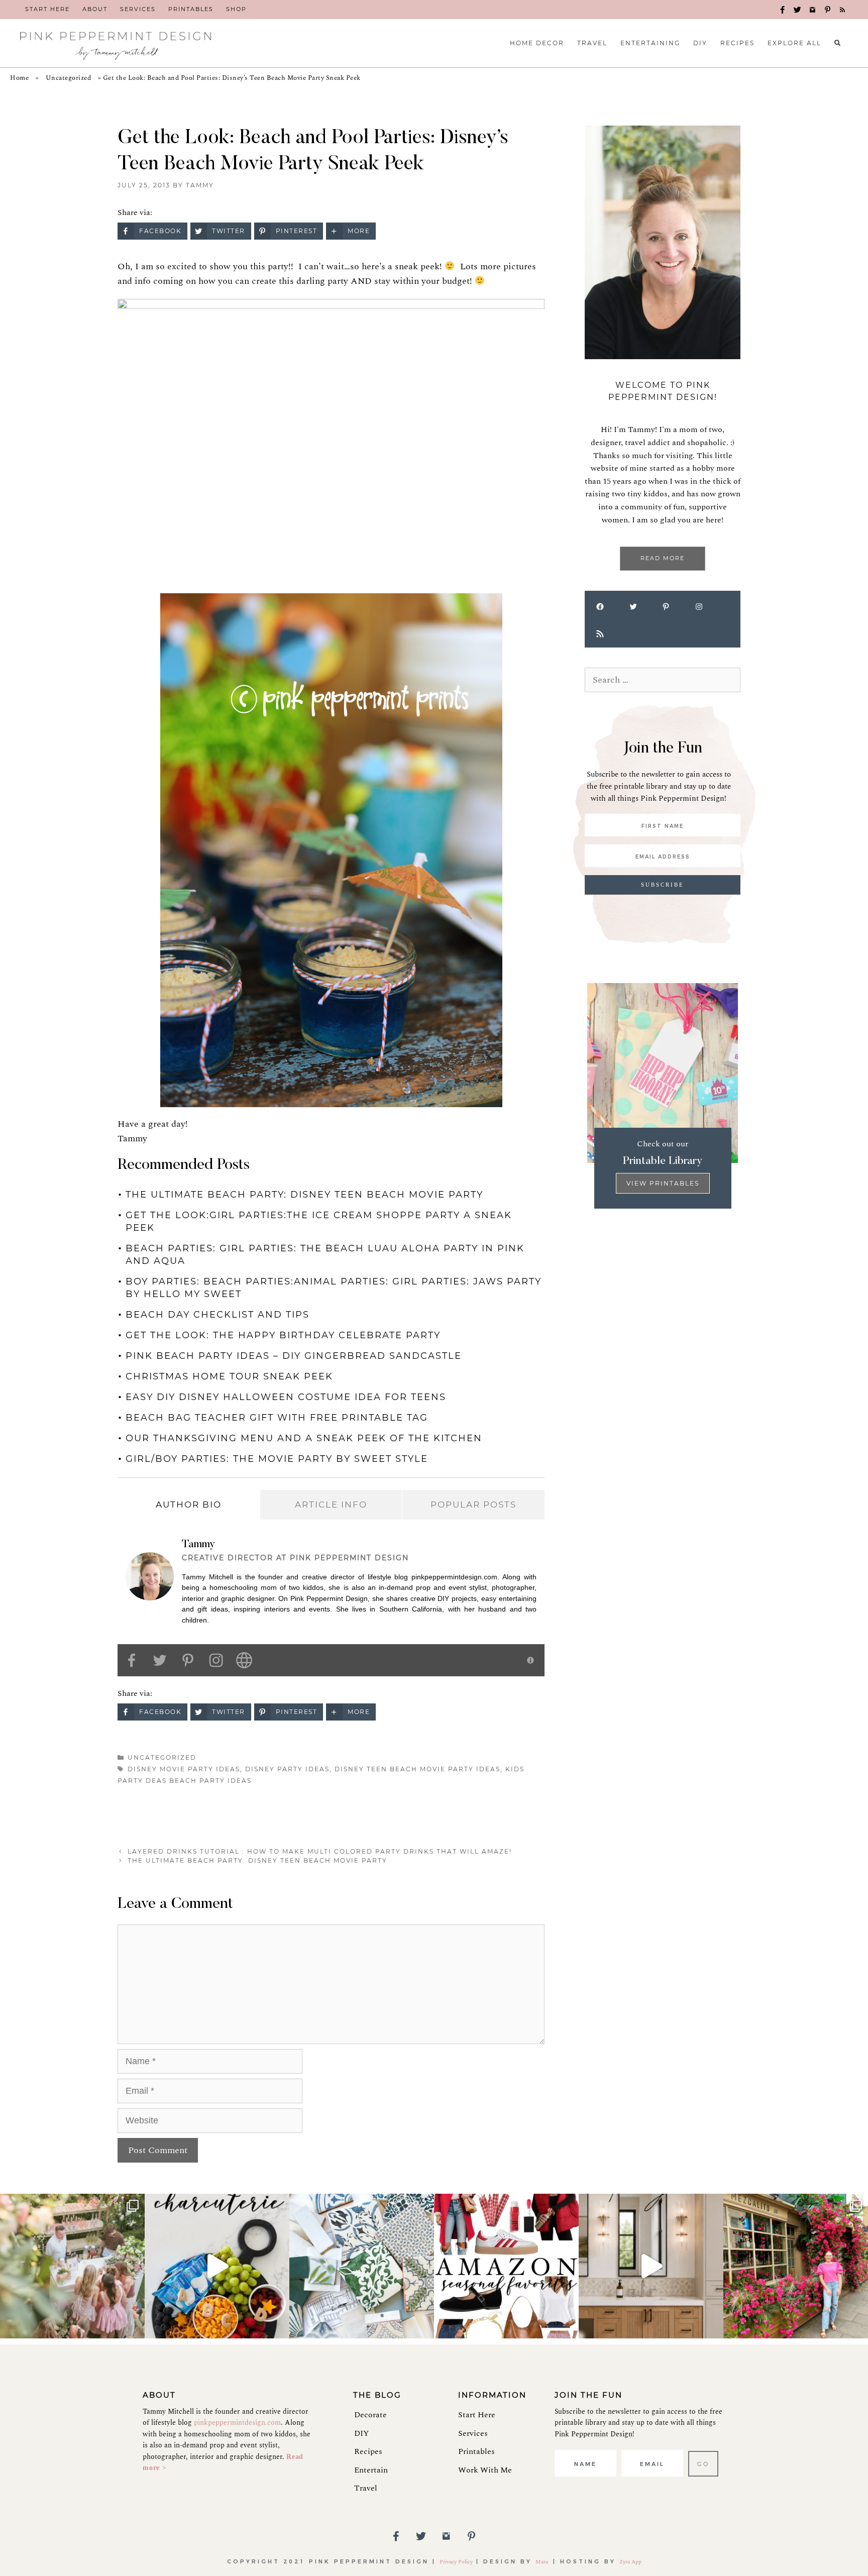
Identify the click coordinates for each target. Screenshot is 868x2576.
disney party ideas (287, 1769)
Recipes (368, 2451)
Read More (663, 558)
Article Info (331, 1505)
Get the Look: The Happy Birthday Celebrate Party (283, 1335)
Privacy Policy (456, 2562)
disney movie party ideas (184, 1769)
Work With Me (485, 2470)
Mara (542, 2562)
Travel (366, 2488)
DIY (361, 2433)
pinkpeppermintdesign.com (237, 2423)
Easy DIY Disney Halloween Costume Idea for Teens (286, 1397)
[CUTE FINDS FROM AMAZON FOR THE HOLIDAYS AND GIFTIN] (506, 2266)
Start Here (477, 2415)
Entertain (371, 2470)
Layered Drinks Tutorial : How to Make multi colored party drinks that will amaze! (320, 1851)
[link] (47, 10)
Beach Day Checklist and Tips (218, 1315)
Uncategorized (69, 78)
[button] (783, 10)
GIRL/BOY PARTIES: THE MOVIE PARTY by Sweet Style (277, 1459)
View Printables (663, 1183)
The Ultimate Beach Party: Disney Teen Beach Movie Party (304, 1195)
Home (19, 78)
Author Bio (189, 1505)
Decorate (370, 2415)
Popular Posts (473, 1505)
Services (473, 2433)
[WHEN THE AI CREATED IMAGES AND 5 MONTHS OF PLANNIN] (651, 2266)
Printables (476, 2451)
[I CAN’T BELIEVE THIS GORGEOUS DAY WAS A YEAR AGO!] (72, 2266)
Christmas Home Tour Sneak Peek (229, 1376)
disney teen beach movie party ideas (417, 1769)
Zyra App (630, 2562)
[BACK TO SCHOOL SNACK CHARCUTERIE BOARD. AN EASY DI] (217, 2266)
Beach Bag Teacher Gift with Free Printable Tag (277, 1418)
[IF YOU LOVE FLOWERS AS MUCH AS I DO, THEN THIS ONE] (796, 2266)
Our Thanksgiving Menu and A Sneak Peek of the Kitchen (304, 1438)
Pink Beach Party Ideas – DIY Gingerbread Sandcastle (294, 1356)
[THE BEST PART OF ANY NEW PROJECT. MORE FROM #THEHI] (362, 2266)
